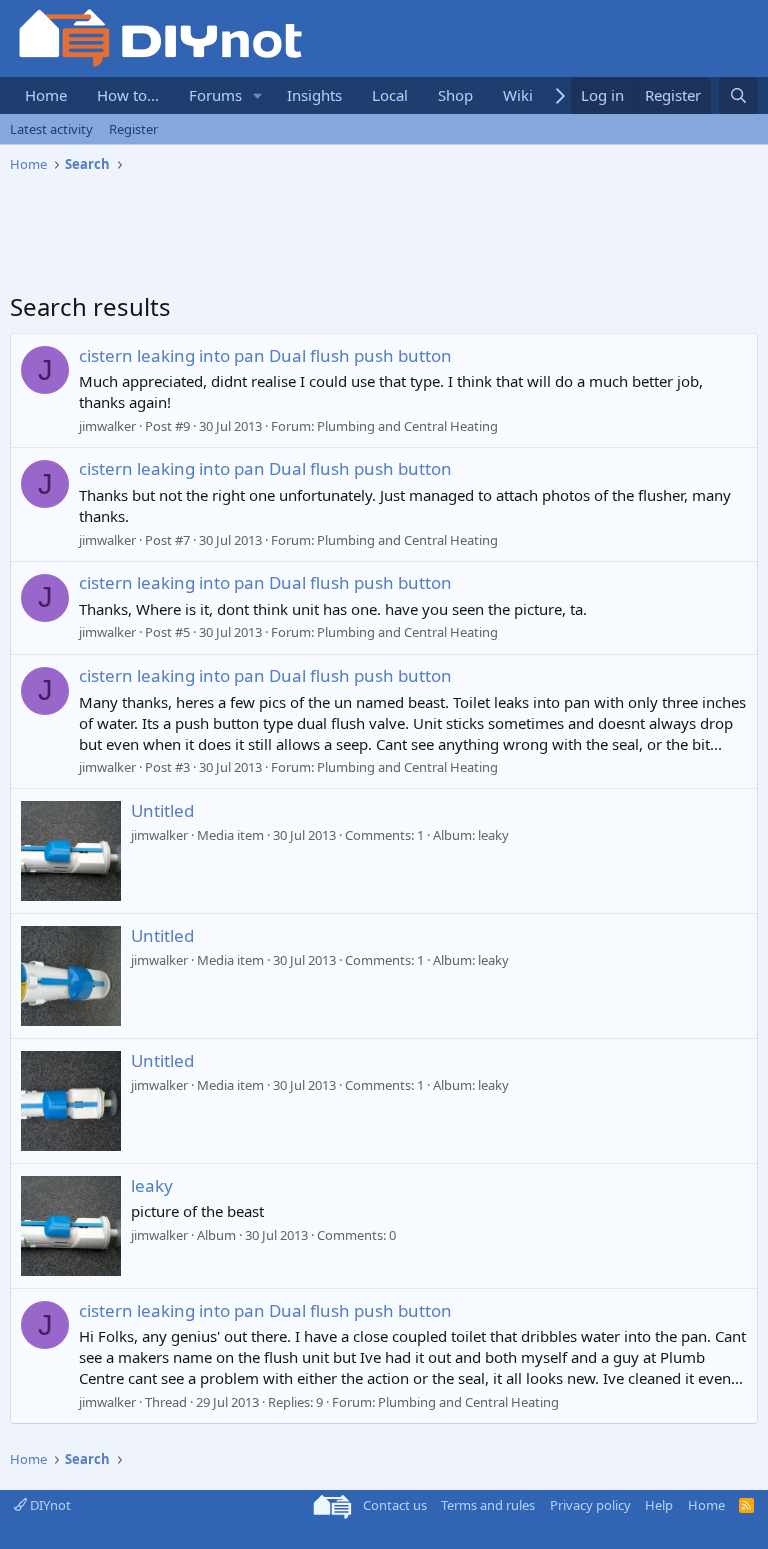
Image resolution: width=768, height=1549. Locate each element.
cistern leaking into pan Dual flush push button (265, 355)
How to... (128, 95)
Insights (314, 95)
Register (133, 129)
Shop (455, 95)
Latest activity (51, 129)
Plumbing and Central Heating (407, 426)
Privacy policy (590, 1505)
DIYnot (49, 1505)
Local (390, 95)
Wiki (518, 95)
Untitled (162, 810)
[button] (258, 95)
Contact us (395, 1505)
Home (46, 95)
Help (659, 1505)
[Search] (738, 95)
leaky (152, 1185)
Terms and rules (488, 1505)
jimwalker (107, 426)
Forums (215, 95)
